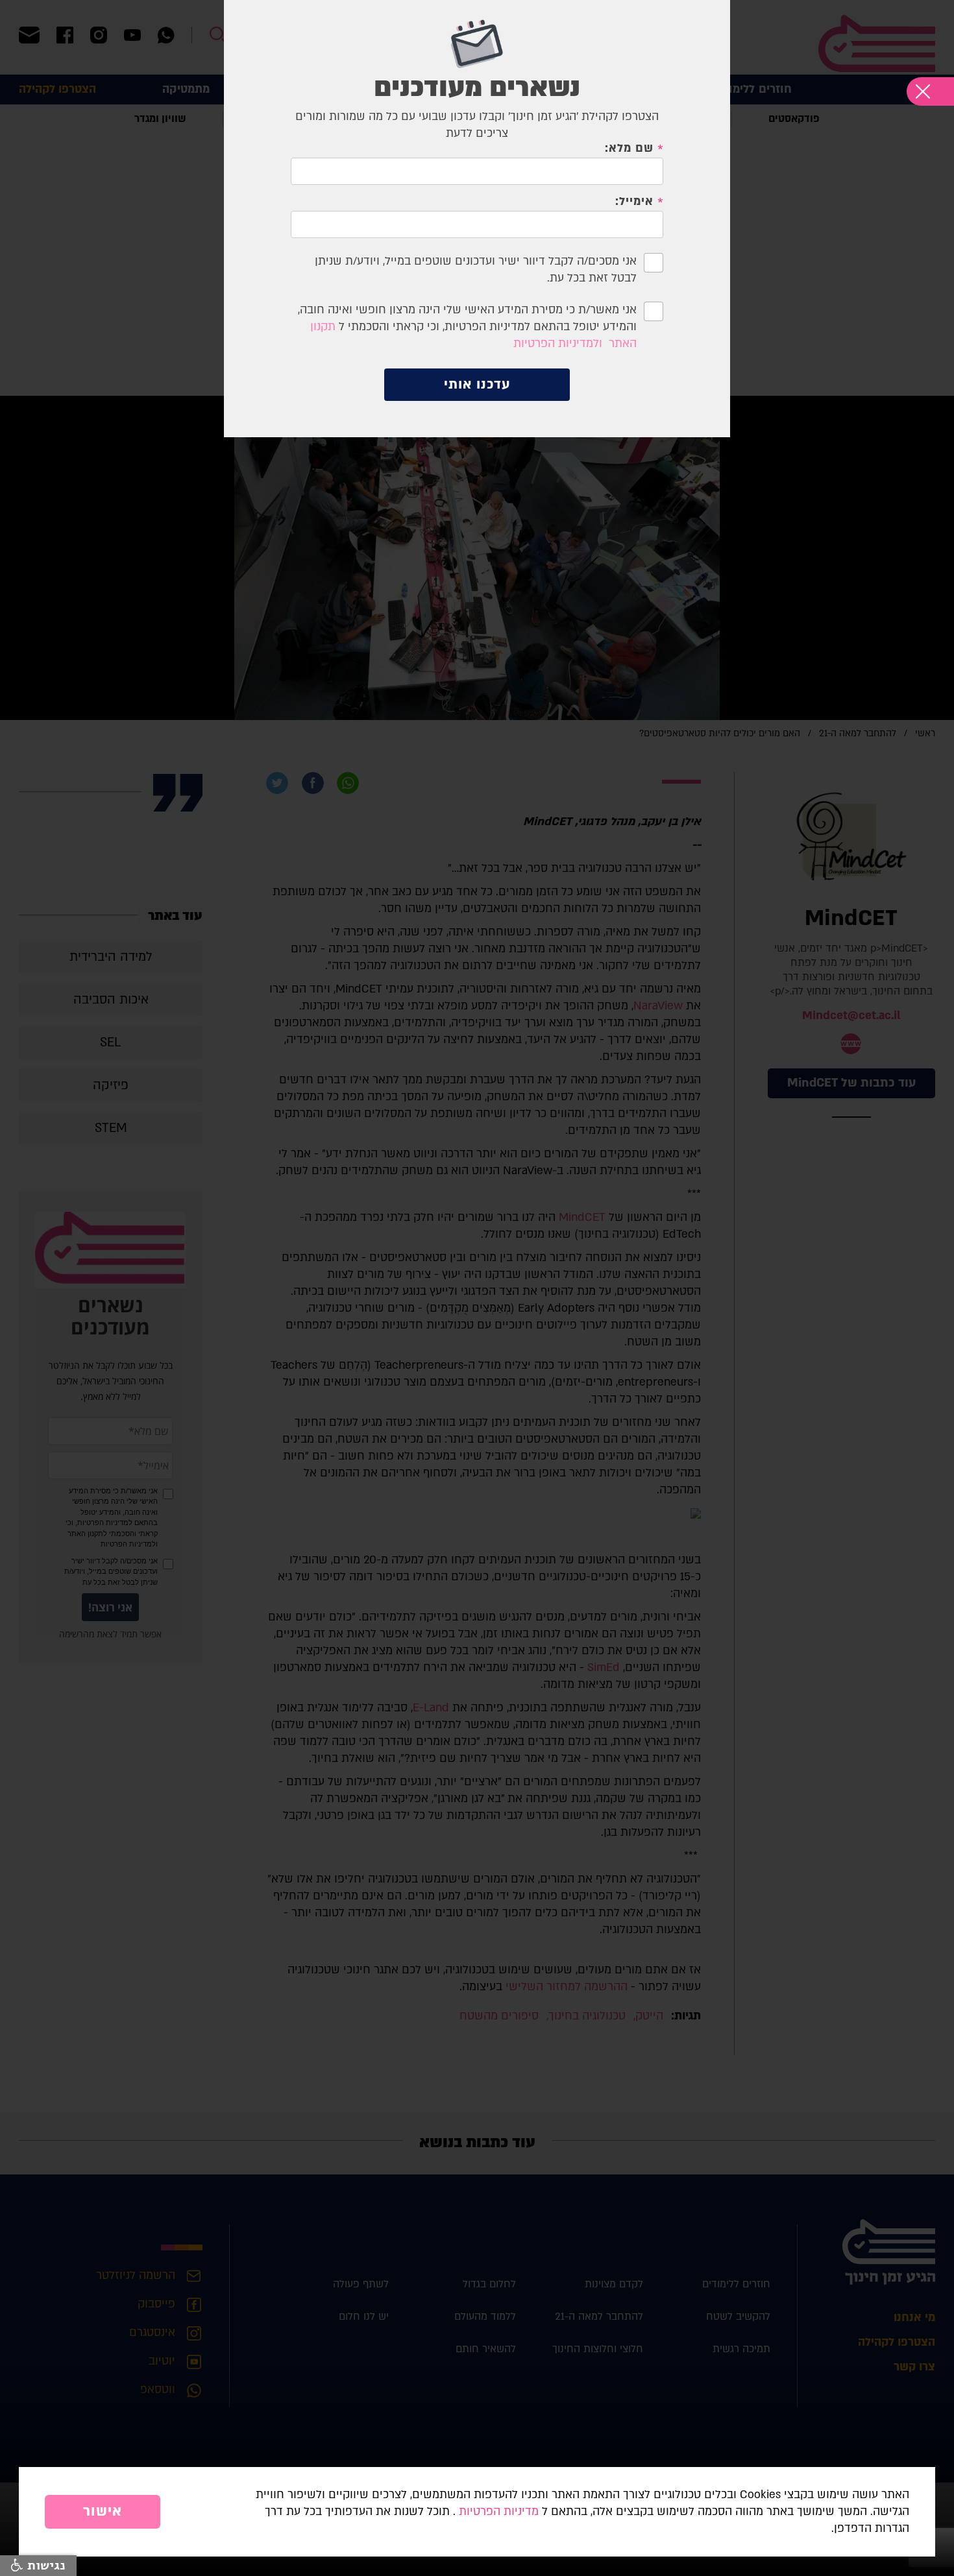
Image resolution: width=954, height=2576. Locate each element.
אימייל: (634, 202)
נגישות (44, 2566)
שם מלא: (629, 149)
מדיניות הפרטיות (499, 2511)
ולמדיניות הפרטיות (558, 343)
